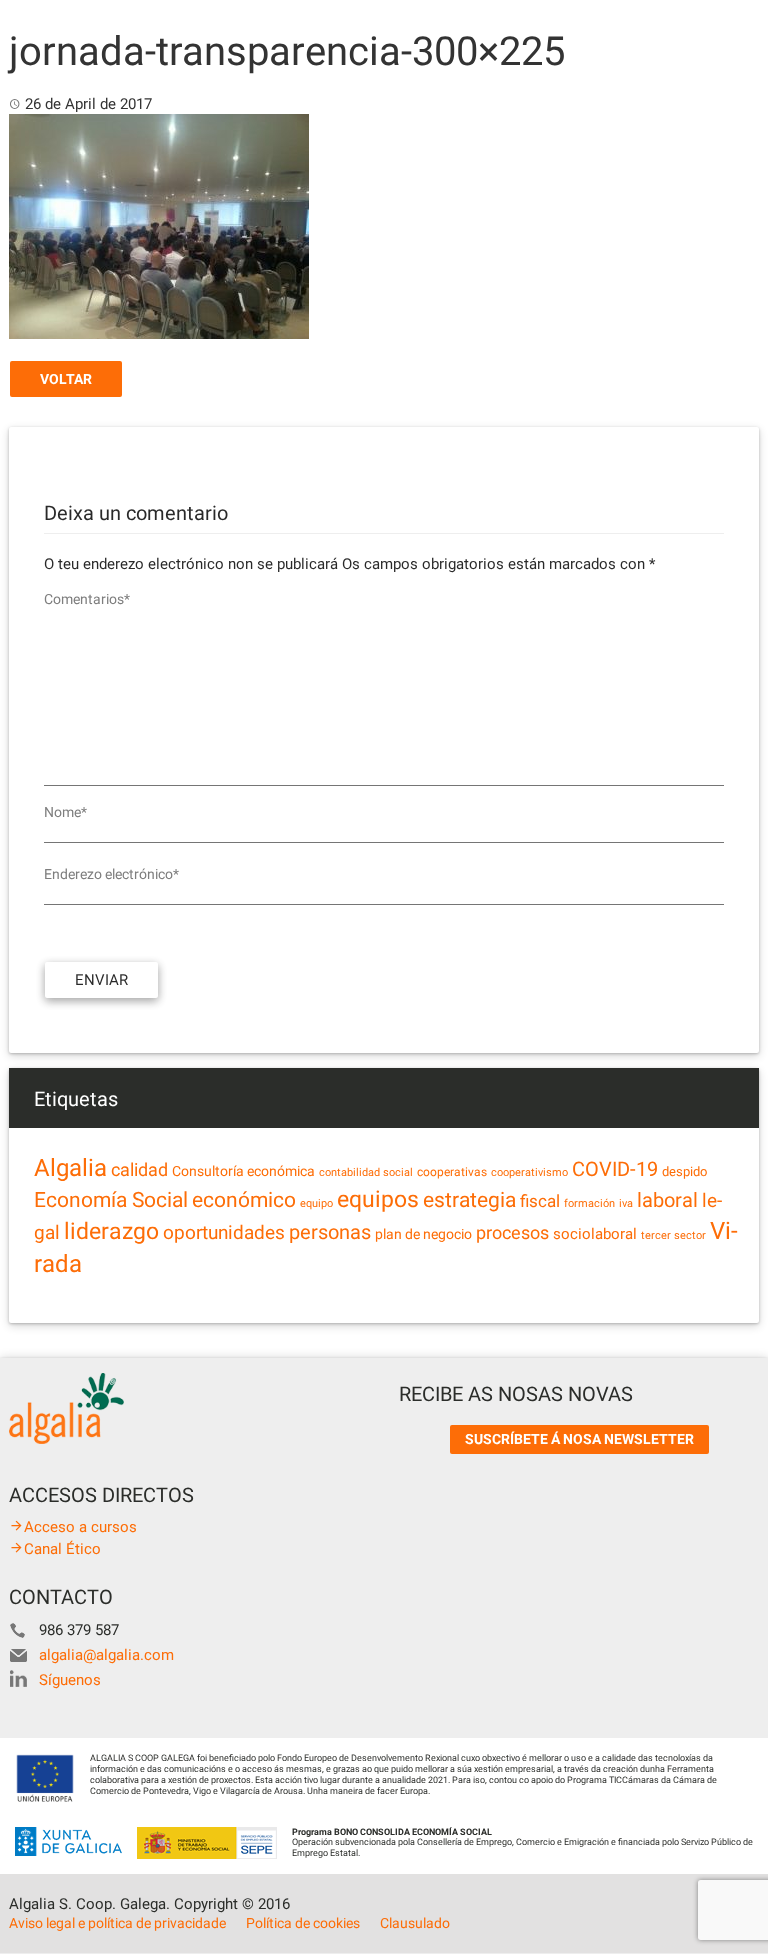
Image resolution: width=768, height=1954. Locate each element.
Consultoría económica (243, 1171)
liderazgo (111, 1231)
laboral (667, 1200)
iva (626, 1203)
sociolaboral (595, 1234)
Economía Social (111, 1200)
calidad (139, 1170)
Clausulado (415, 1923)
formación (589, 1203)
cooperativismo (529, 1172)
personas (330, 1232)
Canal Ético (62, 1549)
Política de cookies (303, 1923)
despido (684, 1171)
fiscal (540, 1201)
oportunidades (224, 1233)
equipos (378, 1199)
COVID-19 (615, 1169)
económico (244, 1200)
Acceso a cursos (80, 1527)
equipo (316, 1203)
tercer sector (673, 1235)
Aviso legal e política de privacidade (117, 1923)
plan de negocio (423, 1234)
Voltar (66, 379)
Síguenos (70, 1680)
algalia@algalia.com (106, 1655)
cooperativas (452, 1172)
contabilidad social (366, 1172)
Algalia (70, 1168)
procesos (512, 1232)
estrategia (469, 1199)
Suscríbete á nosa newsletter (579, 1439)
